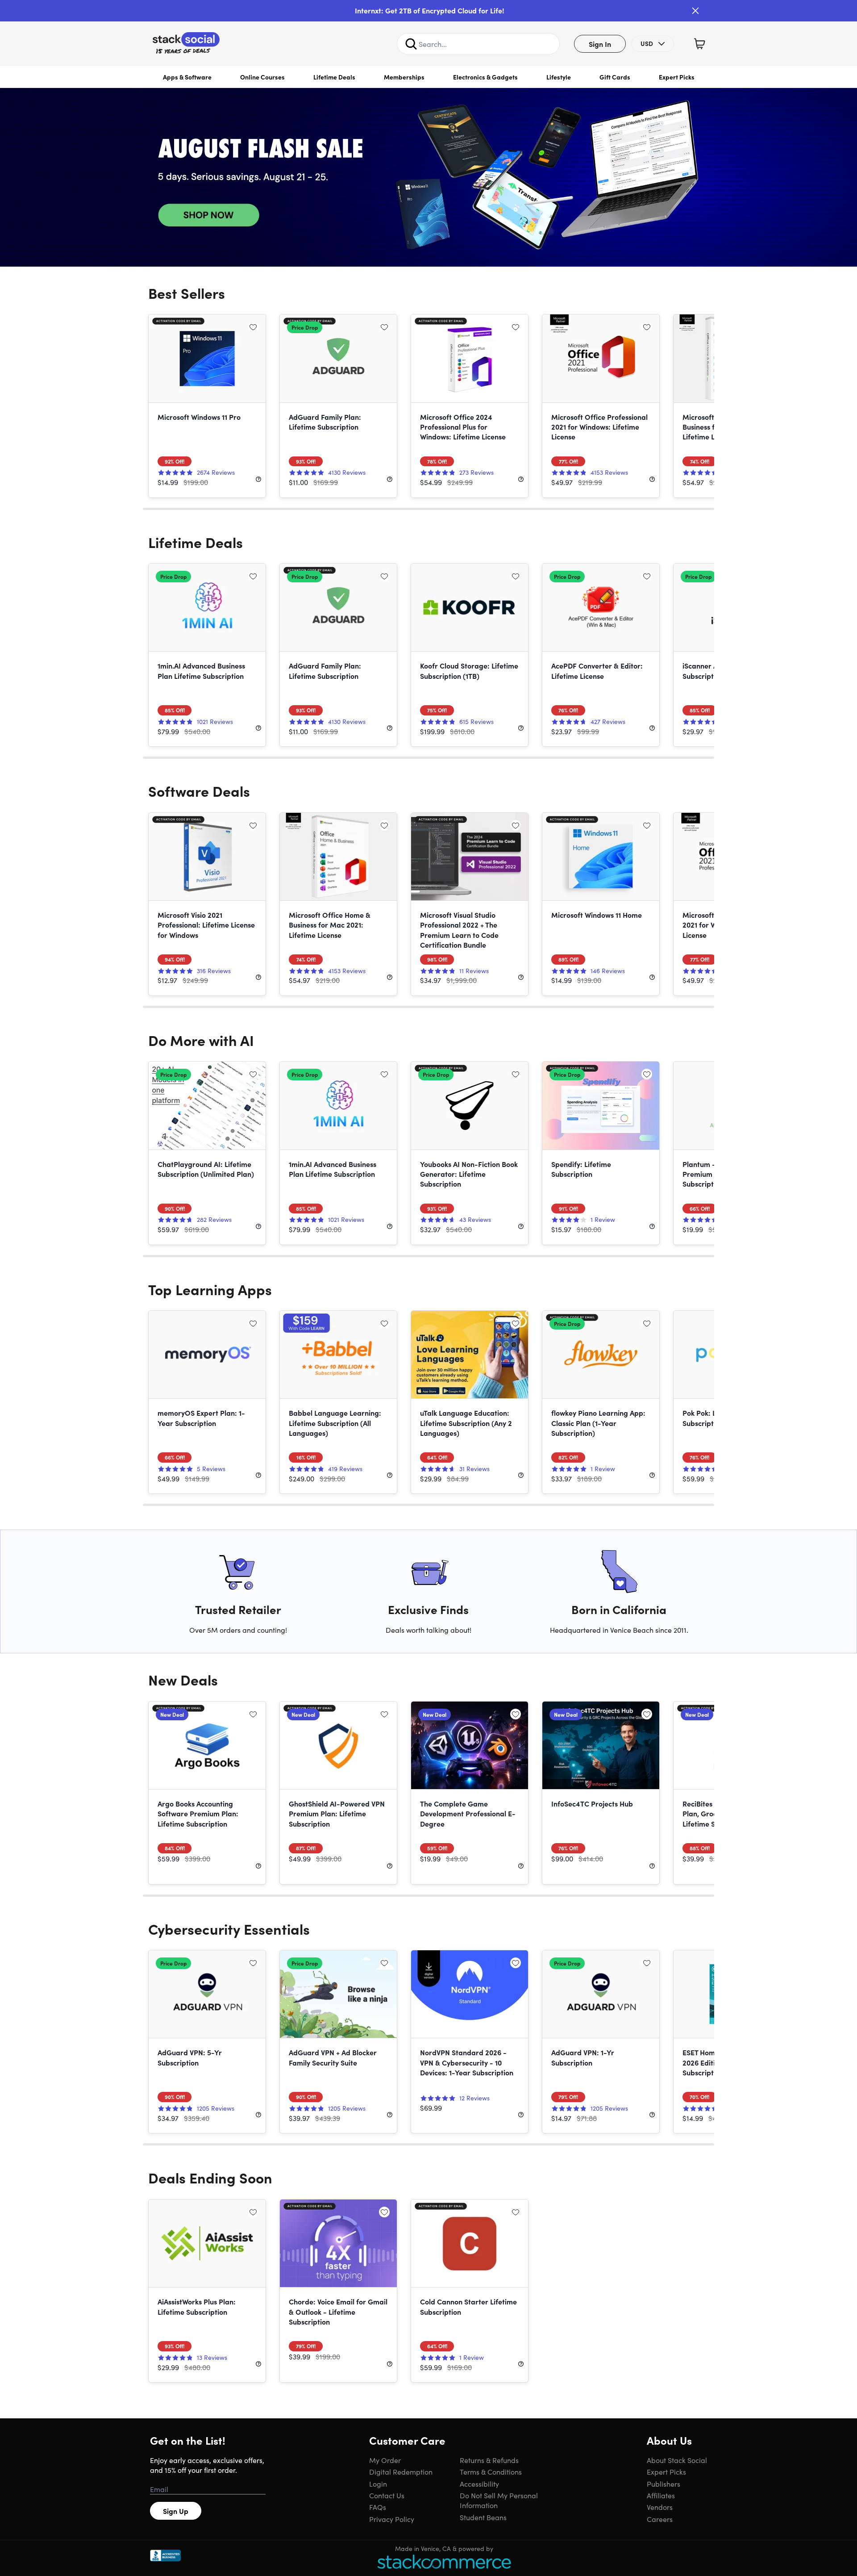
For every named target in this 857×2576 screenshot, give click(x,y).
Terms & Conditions (491, 2471)
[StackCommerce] (444, 2561)
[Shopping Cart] (699, 44)
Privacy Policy (392, 2519)
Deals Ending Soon (210, 2177)
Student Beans (483, 2517)
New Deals (183, 1679)
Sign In (600, 44)
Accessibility (479, 2484)
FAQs (378, 2507)
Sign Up (176, 2511)
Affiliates (661, 2495)
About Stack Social (677, 2460)
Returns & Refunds (489, 2460)
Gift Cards (615, 77)
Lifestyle (559, 77)
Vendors (660, 2507)
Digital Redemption (401, 2471)
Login (378, 2484)
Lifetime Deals (334, 77)
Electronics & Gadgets (485, 77)
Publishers (664, 2484)
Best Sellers (187, 293)
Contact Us (387, 2495)
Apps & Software (187, 77)
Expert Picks (677, 77)
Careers (660, 2519)
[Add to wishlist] (253, 327)
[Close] (695, 11)
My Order (385, 2460)
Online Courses (262, 77)
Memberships (404, 77)
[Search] (411, 44)
